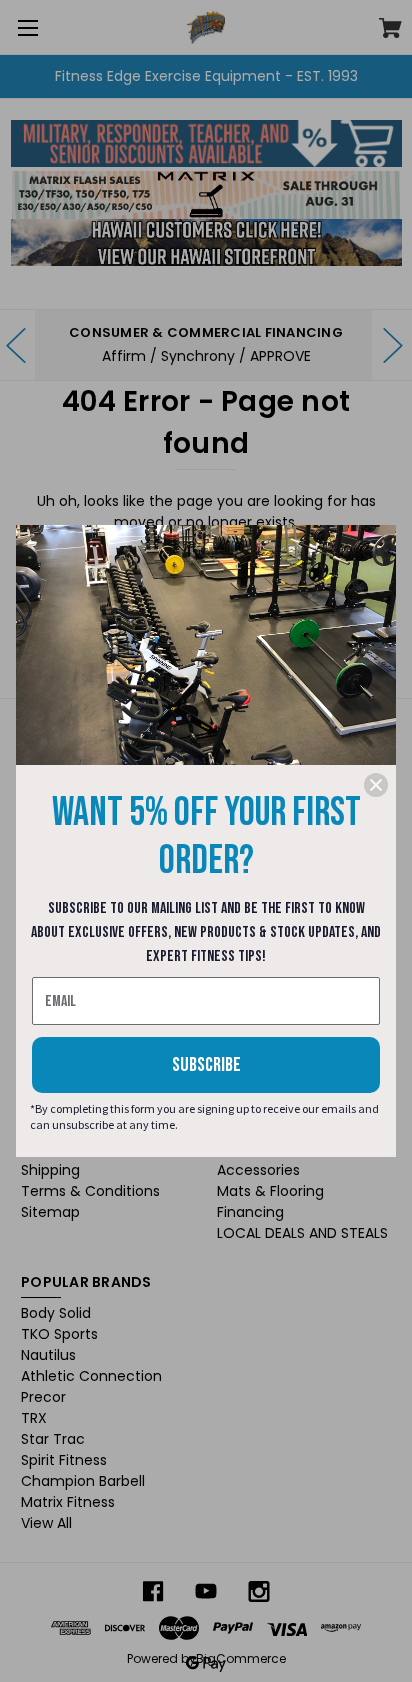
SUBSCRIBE (206, 1065)
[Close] (376, 785)
